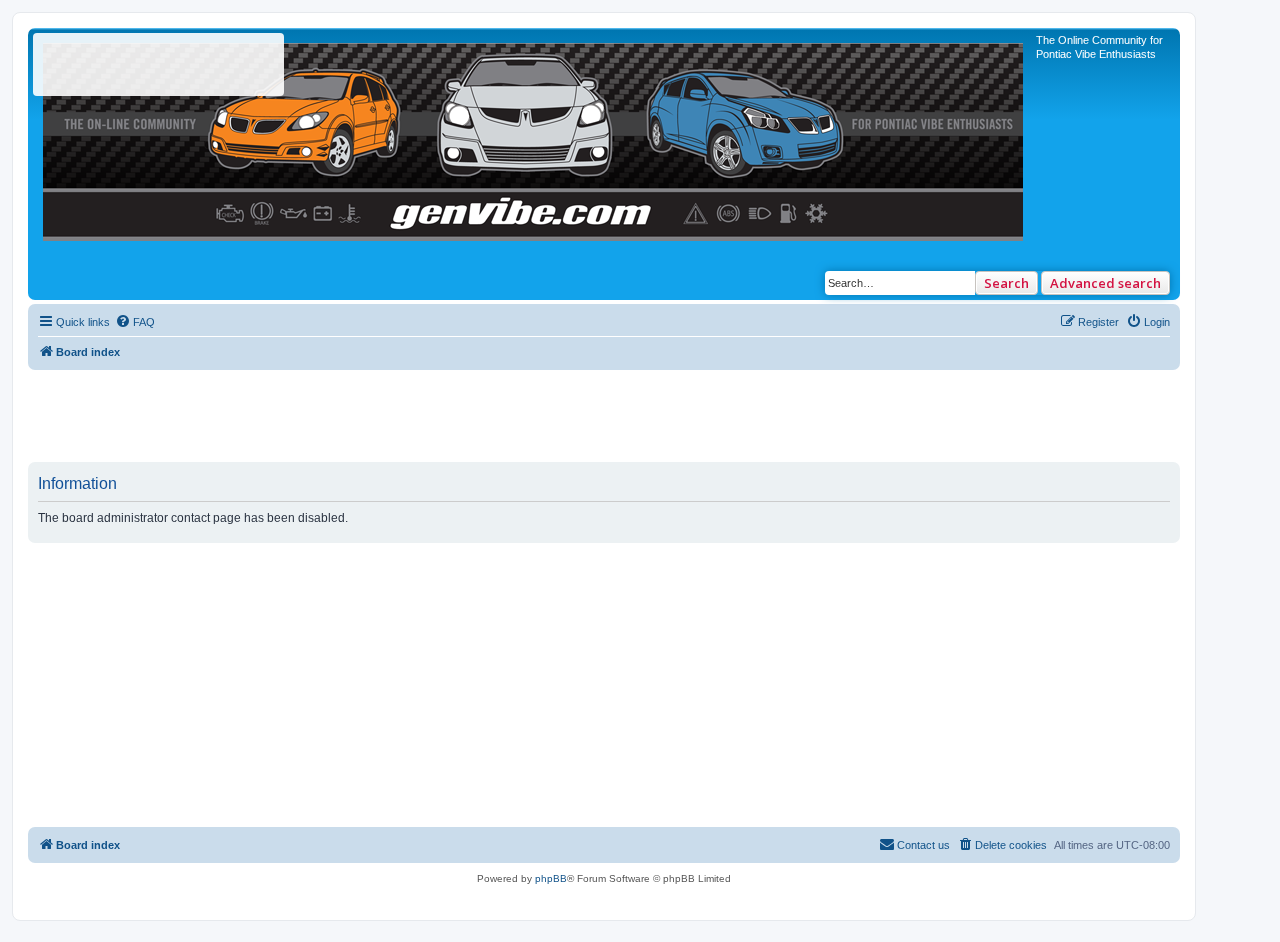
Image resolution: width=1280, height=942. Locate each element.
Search (1006, 283)
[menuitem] (135, 322)
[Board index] (534, 137)
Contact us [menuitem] (923, 845)
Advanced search (1105, 283)
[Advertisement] (604, 415)
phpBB (551, 878)
